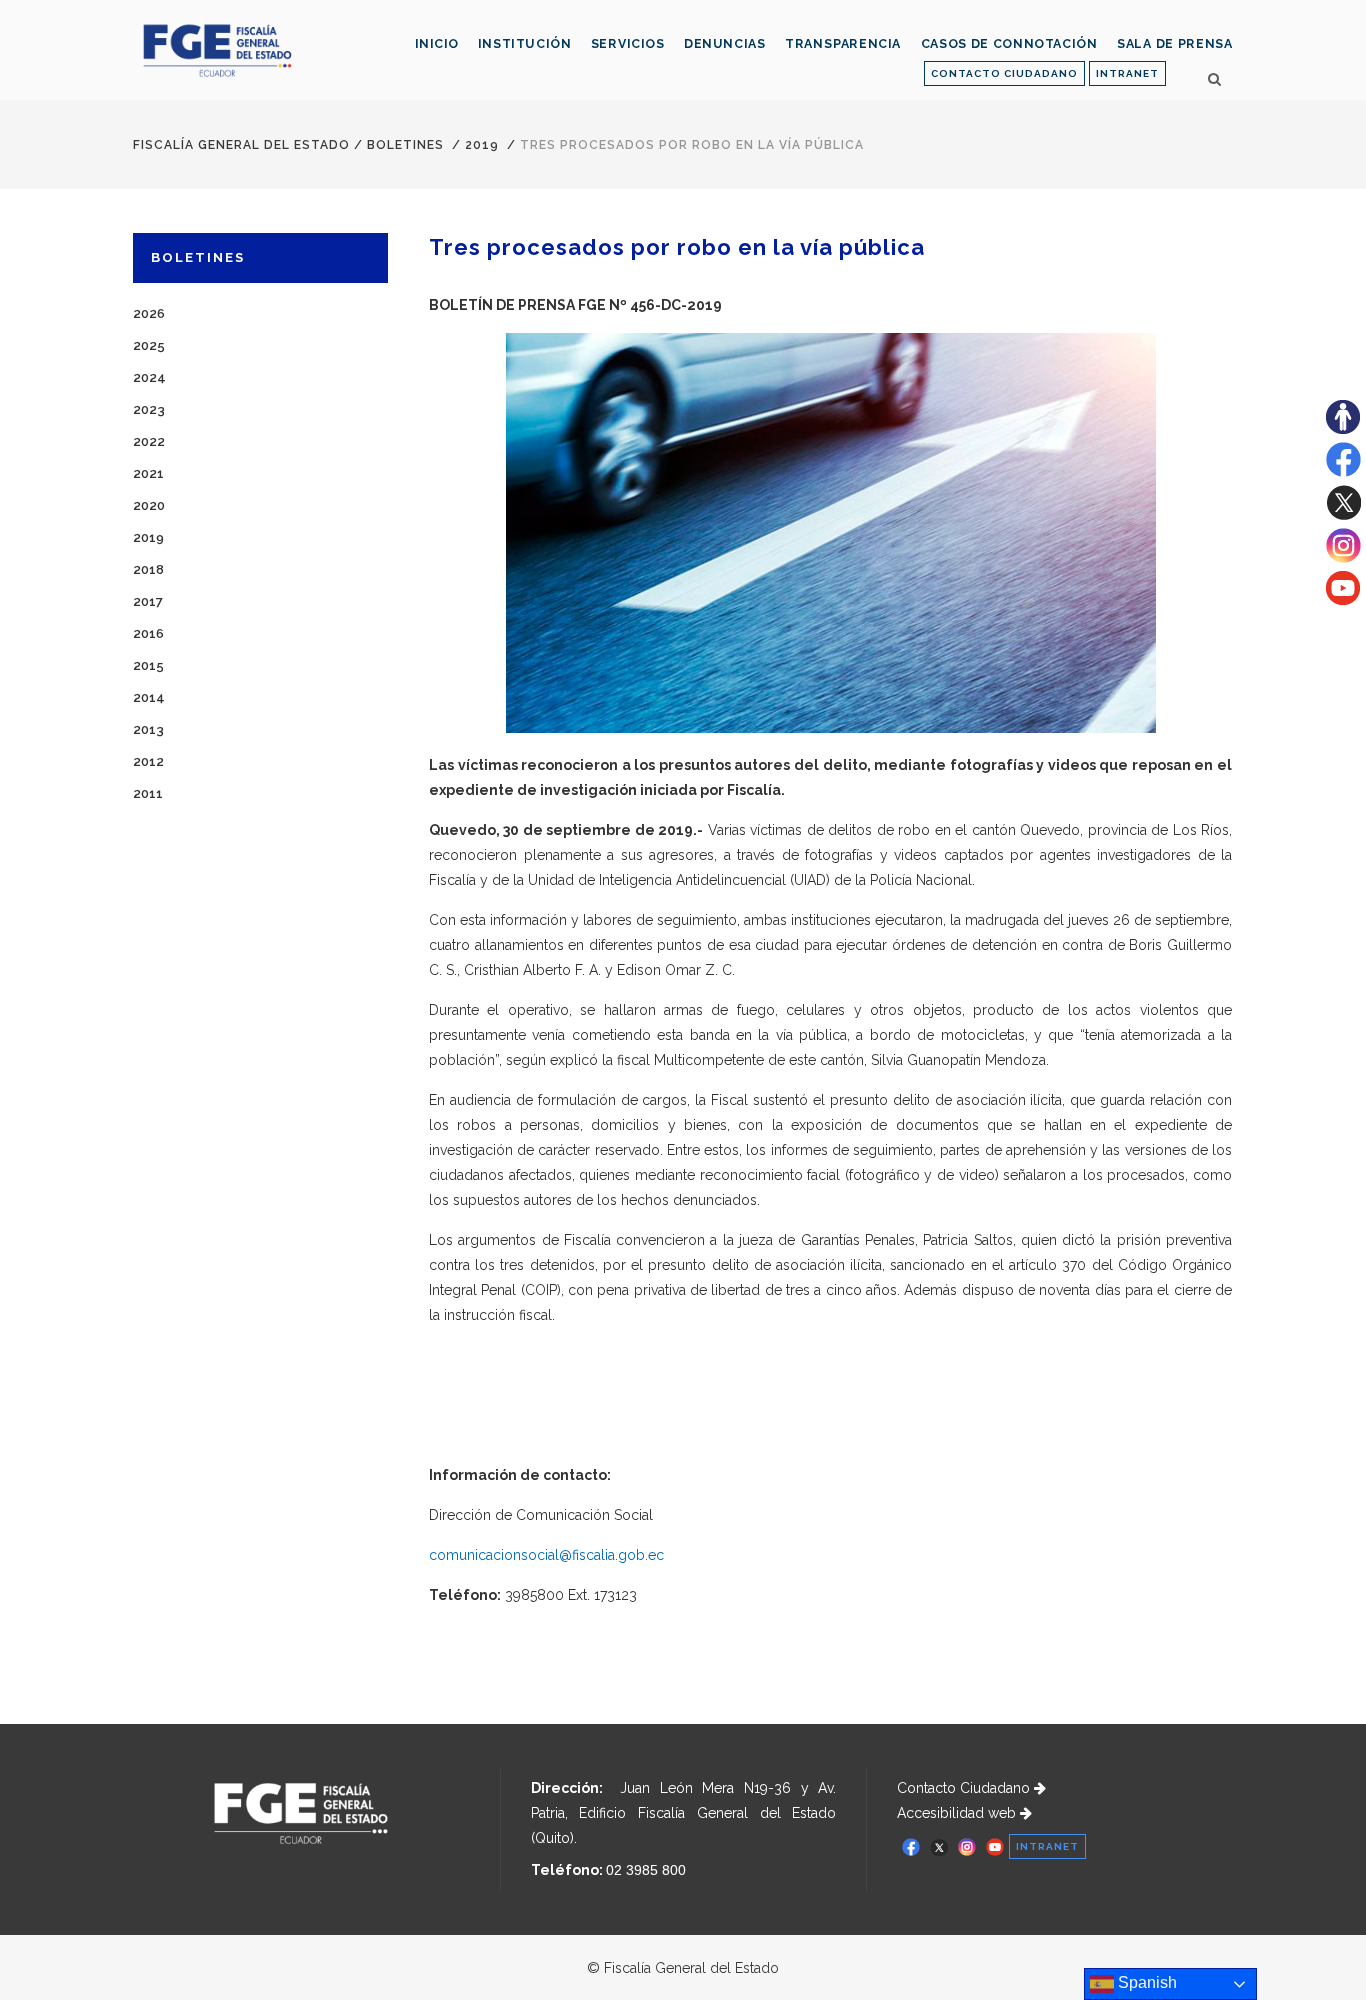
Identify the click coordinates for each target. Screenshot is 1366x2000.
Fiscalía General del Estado (241, 145)
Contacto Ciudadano (965, 1788)
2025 (149, 345)
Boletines (405, 145)
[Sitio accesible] (1343, 429)
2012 (148, 761)
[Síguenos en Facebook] (1343, 472)
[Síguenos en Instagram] (1343, 558)
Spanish (1145, 1982)
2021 (148, 473)
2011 (148, 793)
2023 (149, 409)
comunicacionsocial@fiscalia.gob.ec (546, 1555)
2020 (149, 505)
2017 (148, 601)
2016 (148, 633)
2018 (148, 569)
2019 (482, 145)
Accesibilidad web (958, 1813)
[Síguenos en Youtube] (1343, 600)
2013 (148, 729)
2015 (148, 665)
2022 (149, 441)
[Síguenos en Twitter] (1343, 515)
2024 (149, 377)
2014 (149, 697)
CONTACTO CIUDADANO (1004, 73)
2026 (149, 313)
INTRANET (1127, 73)
